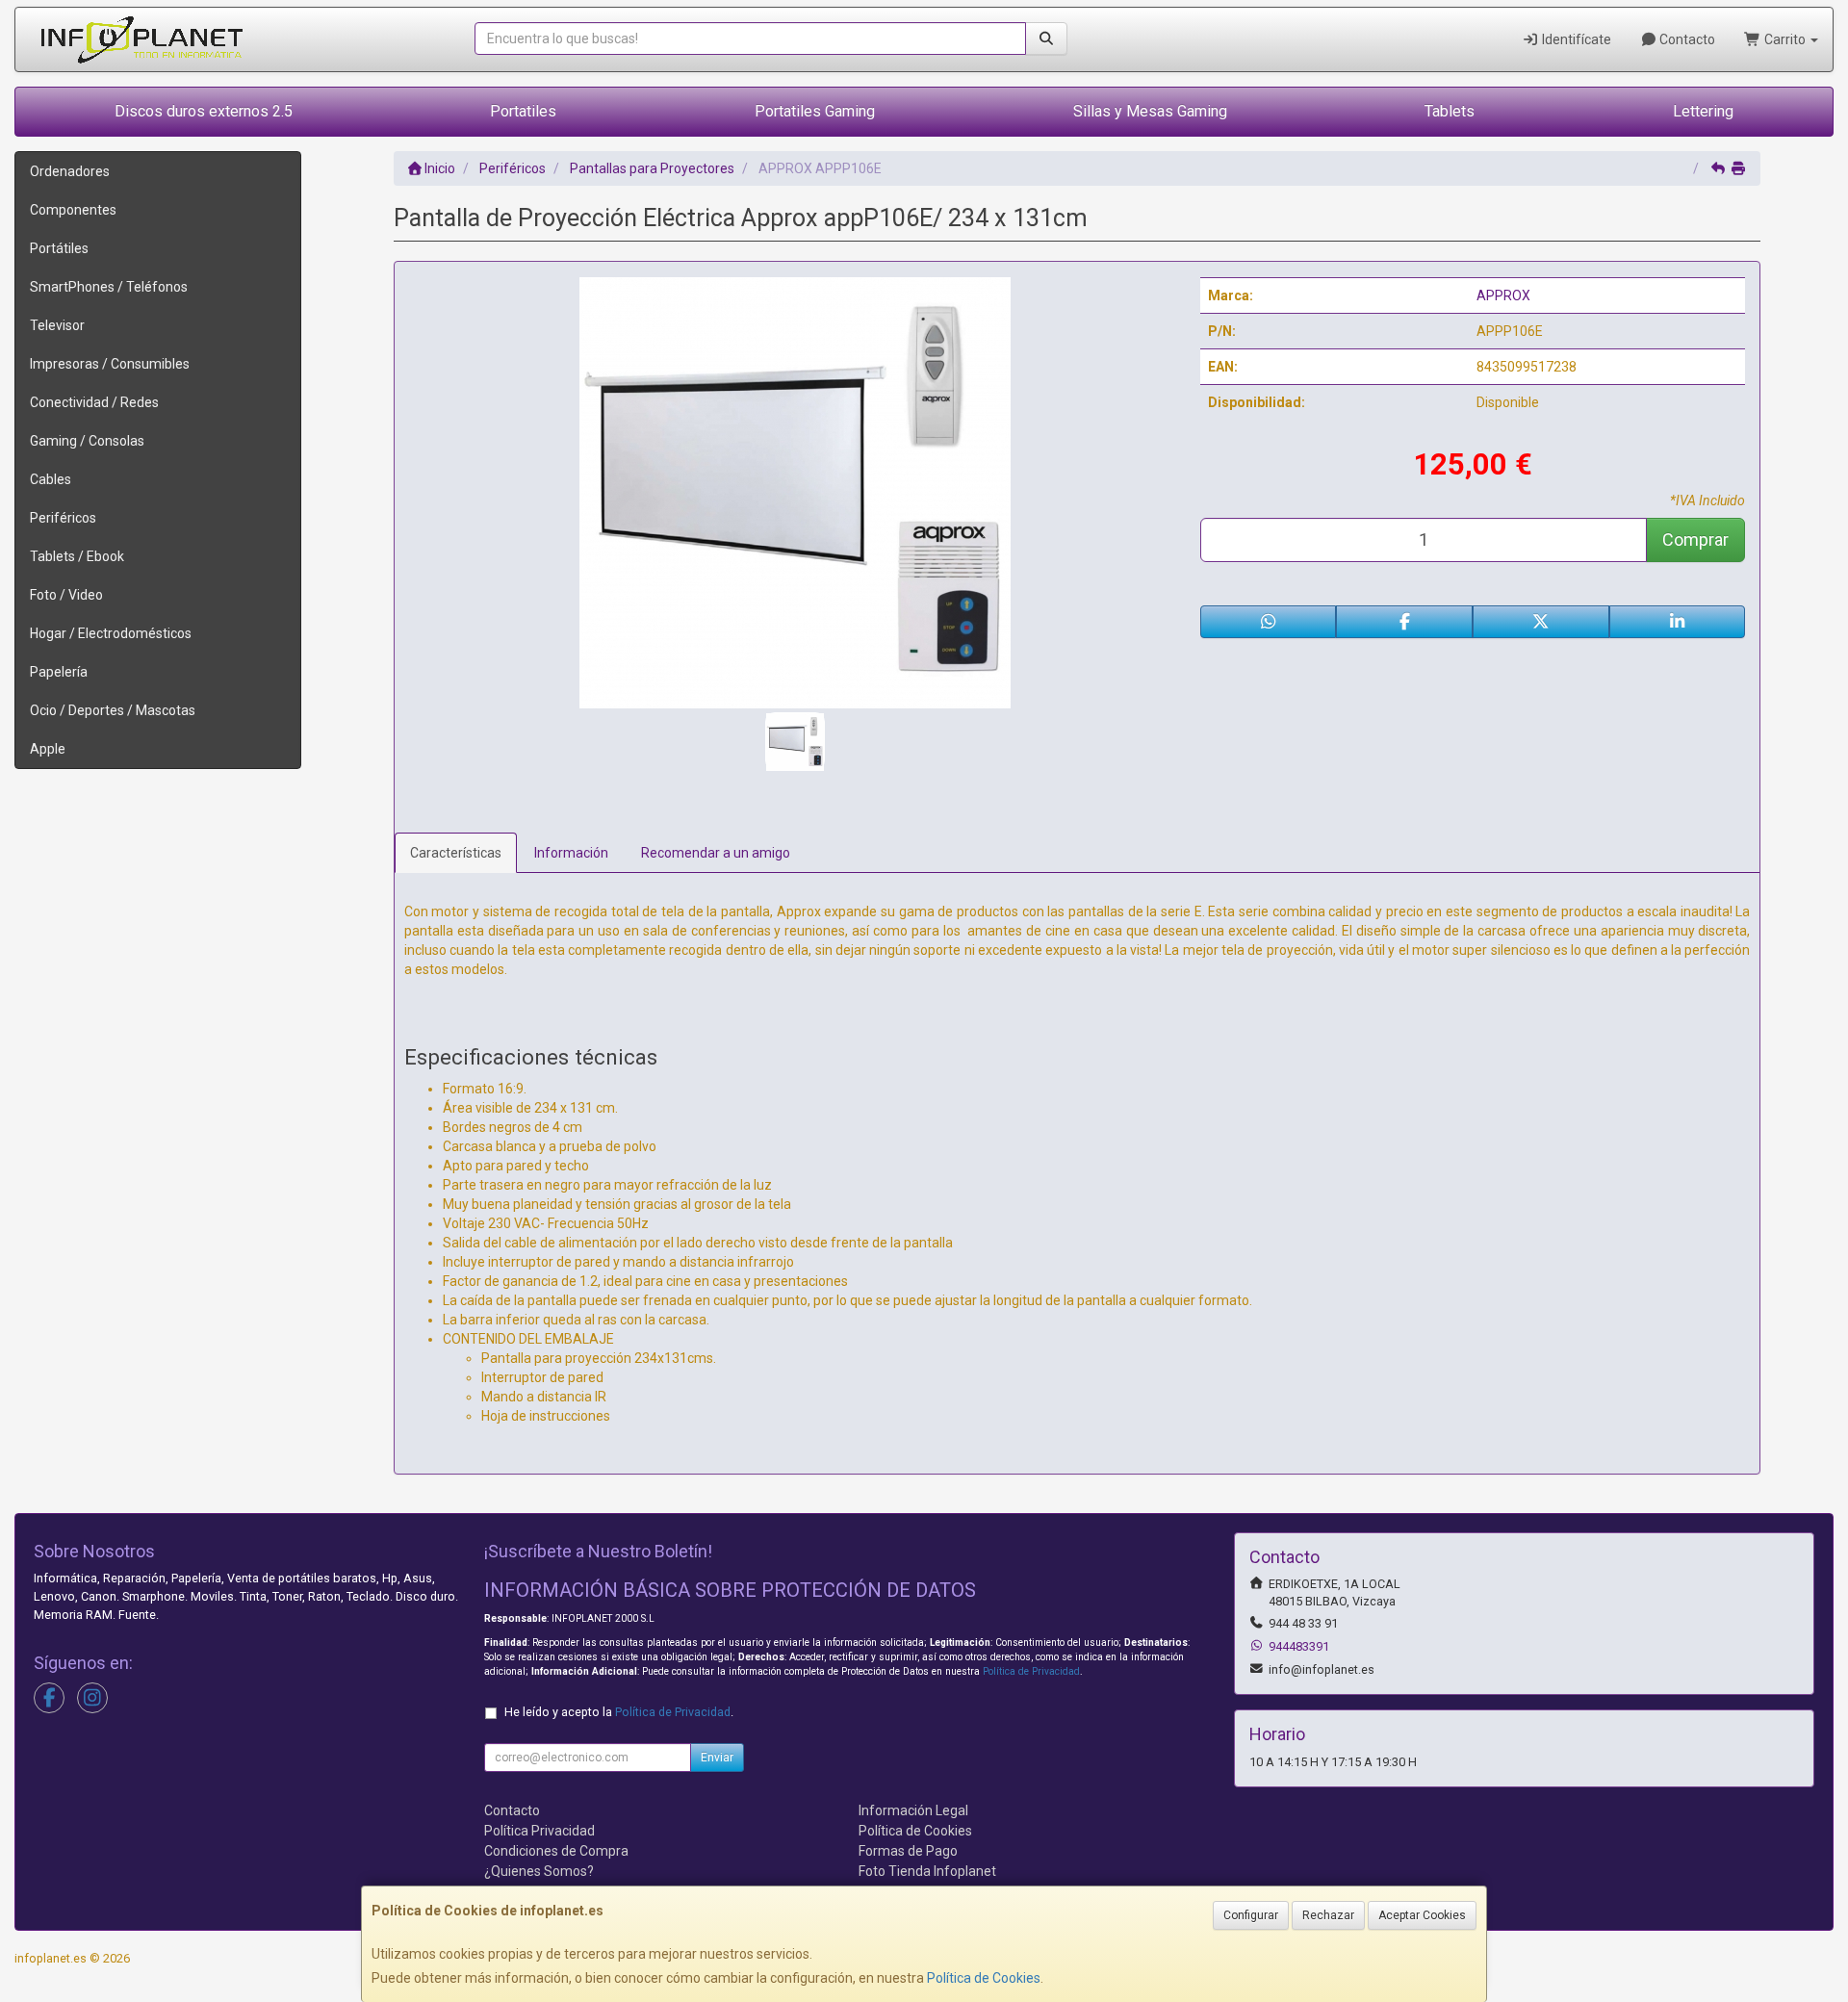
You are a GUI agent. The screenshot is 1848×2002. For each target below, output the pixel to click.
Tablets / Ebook (77, 556)
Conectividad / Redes (94, 402)
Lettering (1703, 111)
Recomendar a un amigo (716, 853)
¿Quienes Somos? (539, 1871)
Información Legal (913, 1810)
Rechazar (1328, 1915)
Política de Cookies (984, 1978)
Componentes (73, 210)
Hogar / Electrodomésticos (111, 633)
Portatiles (523, 111)
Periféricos (63, 518)
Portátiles (59, 248)
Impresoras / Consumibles (110, 364)
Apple (48, 749)
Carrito (1785, 39)
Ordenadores (70, 171)
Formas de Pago (908, 1851)
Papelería (59, 672)
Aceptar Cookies (1422, 1915)
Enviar (717, 1758)
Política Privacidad (539, 1831)
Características (456, 853)
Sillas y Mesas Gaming (1150, 111)
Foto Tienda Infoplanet (927, 1871)
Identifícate (1575, 39)
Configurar (1251, 1915)
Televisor (57, 325)
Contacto (1686, 39)
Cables (51, 479)
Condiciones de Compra (556, 1851)
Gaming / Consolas (87, 441)
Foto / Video (66, 595)
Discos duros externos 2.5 (204, 111)
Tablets (1450, 111)
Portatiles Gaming (815, 111)
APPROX (1503, 295)
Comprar (1695, 539)
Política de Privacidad (1031, 1671)
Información (571, 853)
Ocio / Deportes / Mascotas (113, 710)
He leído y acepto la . (619, 1712)
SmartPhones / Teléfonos (109, 287)
